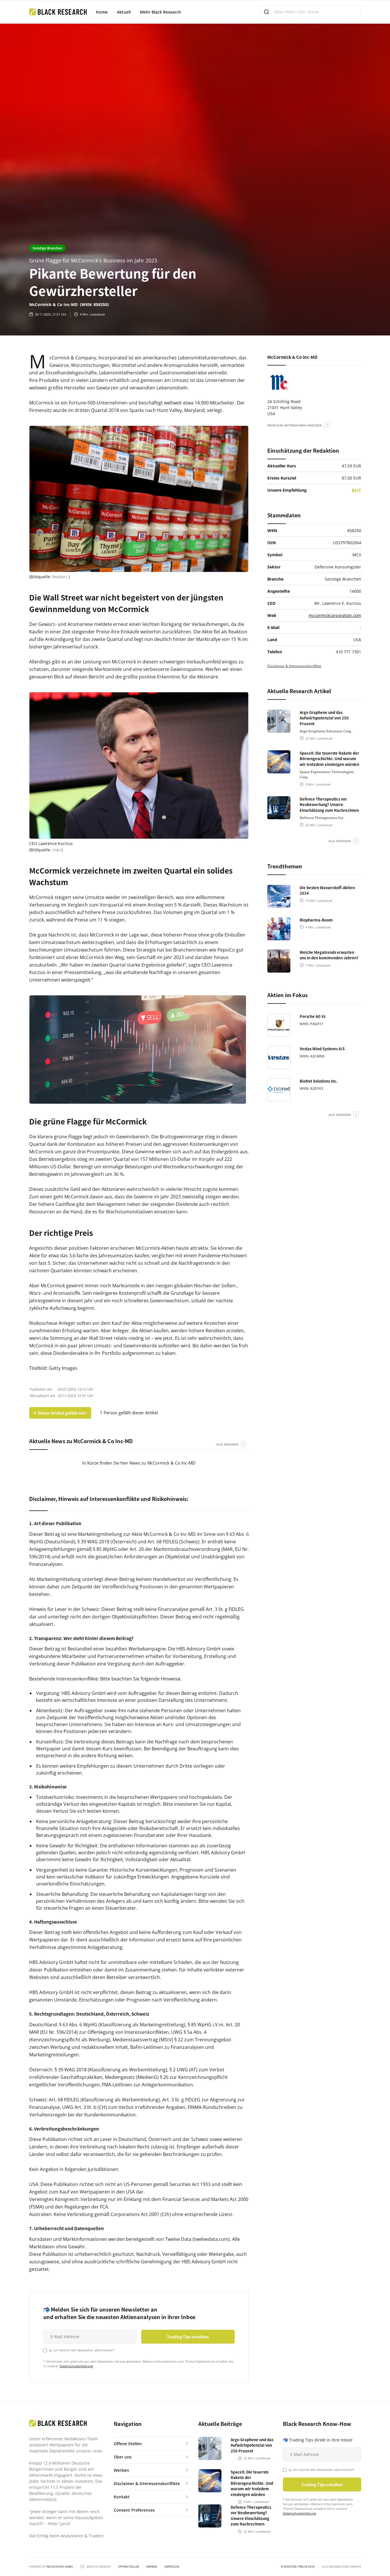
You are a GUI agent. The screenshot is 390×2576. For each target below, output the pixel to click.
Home (102, 12)
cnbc (57, 850)
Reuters (60, 577)
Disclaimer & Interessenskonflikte (294, 666)
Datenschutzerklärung (76, 2366)
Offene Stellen (129, 2567)
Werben (152, 2567)
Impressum (172, 2567)
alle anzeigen (227, 1444)
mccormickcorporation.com (335, 615)
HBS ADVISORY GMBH (59, 2567)
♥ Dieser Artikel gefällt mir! (60, 1413)
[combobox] (311, 12)
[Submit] (267, 12)
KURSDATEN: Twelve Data (298, 2567)
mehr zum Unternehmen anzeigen (295, 425)
